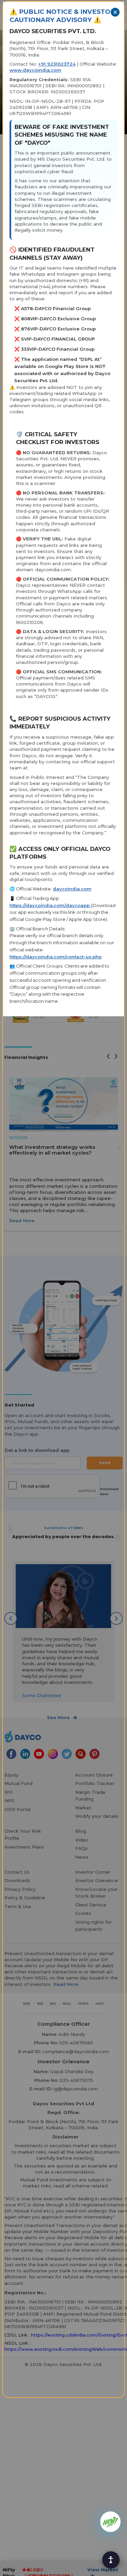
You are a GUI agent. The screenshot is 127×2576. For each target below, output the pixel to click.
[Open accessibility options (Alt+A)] (111, 2560)
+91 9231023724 (57, 64)
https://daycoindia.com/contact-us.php (56, 957)
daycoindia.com (72, 889)
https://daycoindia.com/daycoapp (50, 905)
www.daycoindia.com (35, 70)
